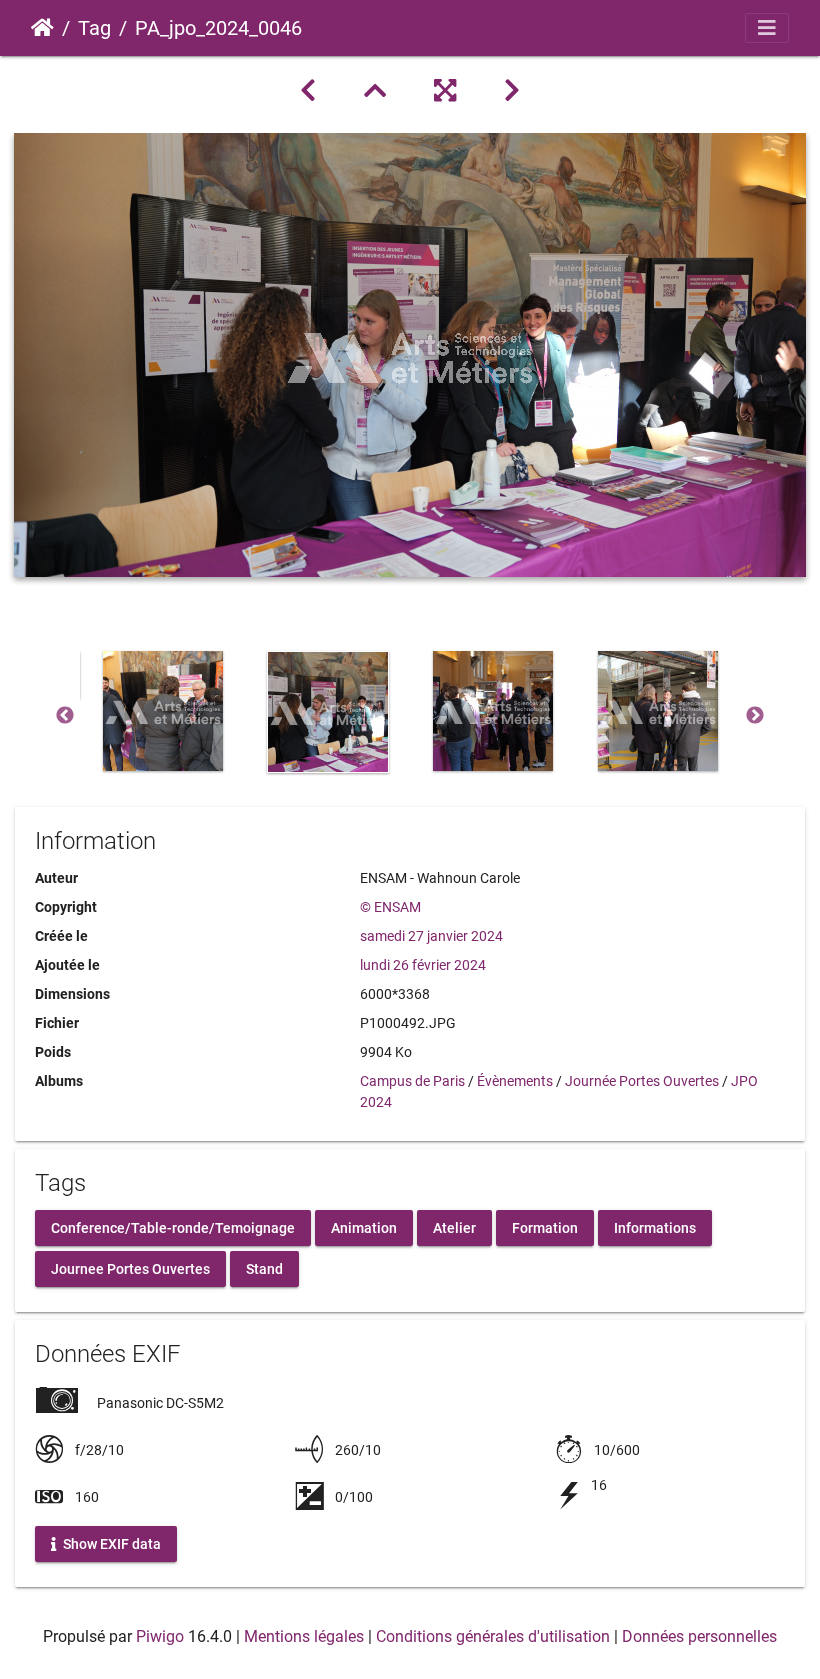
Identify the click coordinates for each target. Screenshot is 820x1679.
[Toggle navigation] (767, 28)
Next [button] (755, 716)
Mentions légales (304, 1636)
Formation (545, 1227)
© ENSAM (390, 907)
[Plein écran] (445, 91)
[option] (162, 711)
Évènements (515, 1081)
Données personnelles (699, 1636)
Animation (364, 1227)
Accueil (42, 28)
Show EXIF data (110, 1543)
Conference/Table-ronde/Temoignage (173, 1227)
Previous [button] (65, 716)
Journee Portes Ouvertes (130, 1268)
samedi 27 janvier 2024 (431, 936)
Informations (655, 1227)
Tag (94, 28)
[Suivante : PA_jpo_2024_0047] (512, 91)
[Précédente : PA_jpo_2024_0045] (308, 91)
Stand (264, 1268)
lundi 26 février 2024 (423, 965)
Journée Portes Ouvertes (642, 1081)
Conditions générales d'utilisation (493, 1636)
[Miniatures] (375, 91)
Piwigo (160, 1636)
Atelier (454, 1227)
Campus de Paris (412, 1081)
